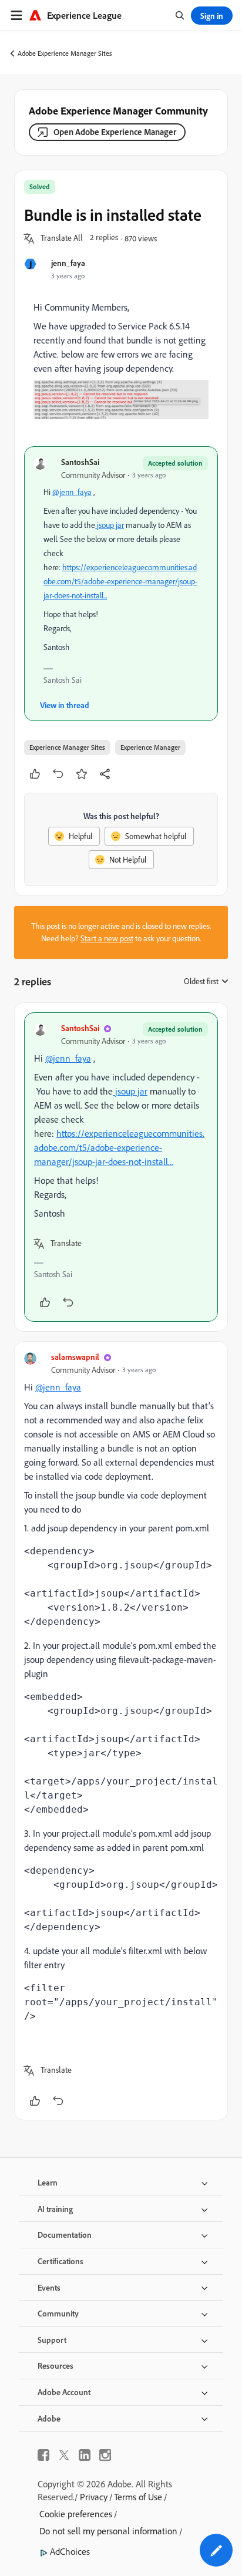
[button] (62, 238)
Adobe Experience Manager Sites (65, 53)
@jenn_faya (72, 492)
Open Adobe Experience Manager (115, 132)
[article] (121, 1167)
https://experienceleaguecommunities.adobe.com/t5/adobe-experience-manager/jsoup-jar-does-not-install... (120, 581)
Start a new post (107, 938)
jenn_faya (68, 263)
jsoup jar (110, 525)
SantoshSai (80, 462)
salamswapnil (75, 1357)
